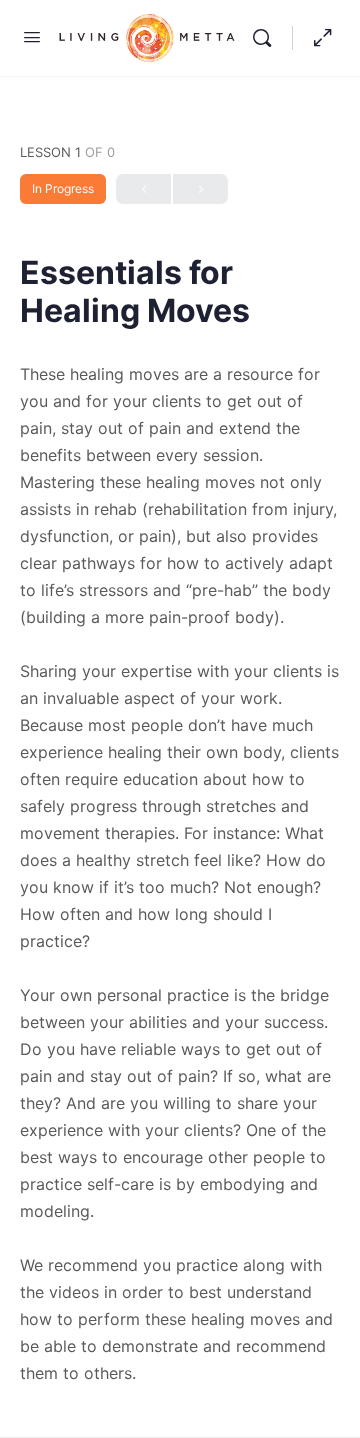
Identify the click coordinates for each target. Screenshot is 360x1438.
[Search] (267, 38)
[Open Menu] (32, 36)
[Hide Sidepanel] (318, 38)
